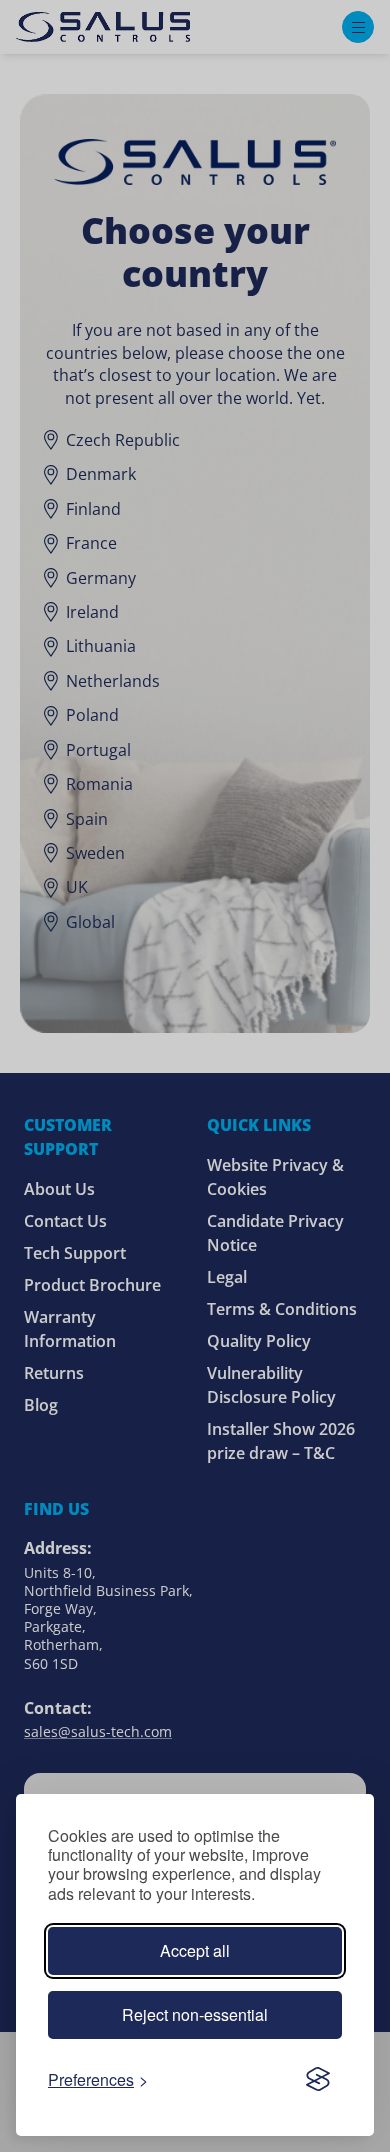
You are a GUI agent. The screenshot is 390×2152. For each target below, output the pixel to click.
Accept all (195, 1950)
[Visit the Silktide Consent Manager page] (318, 2079)
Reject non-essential (195, 2014)
